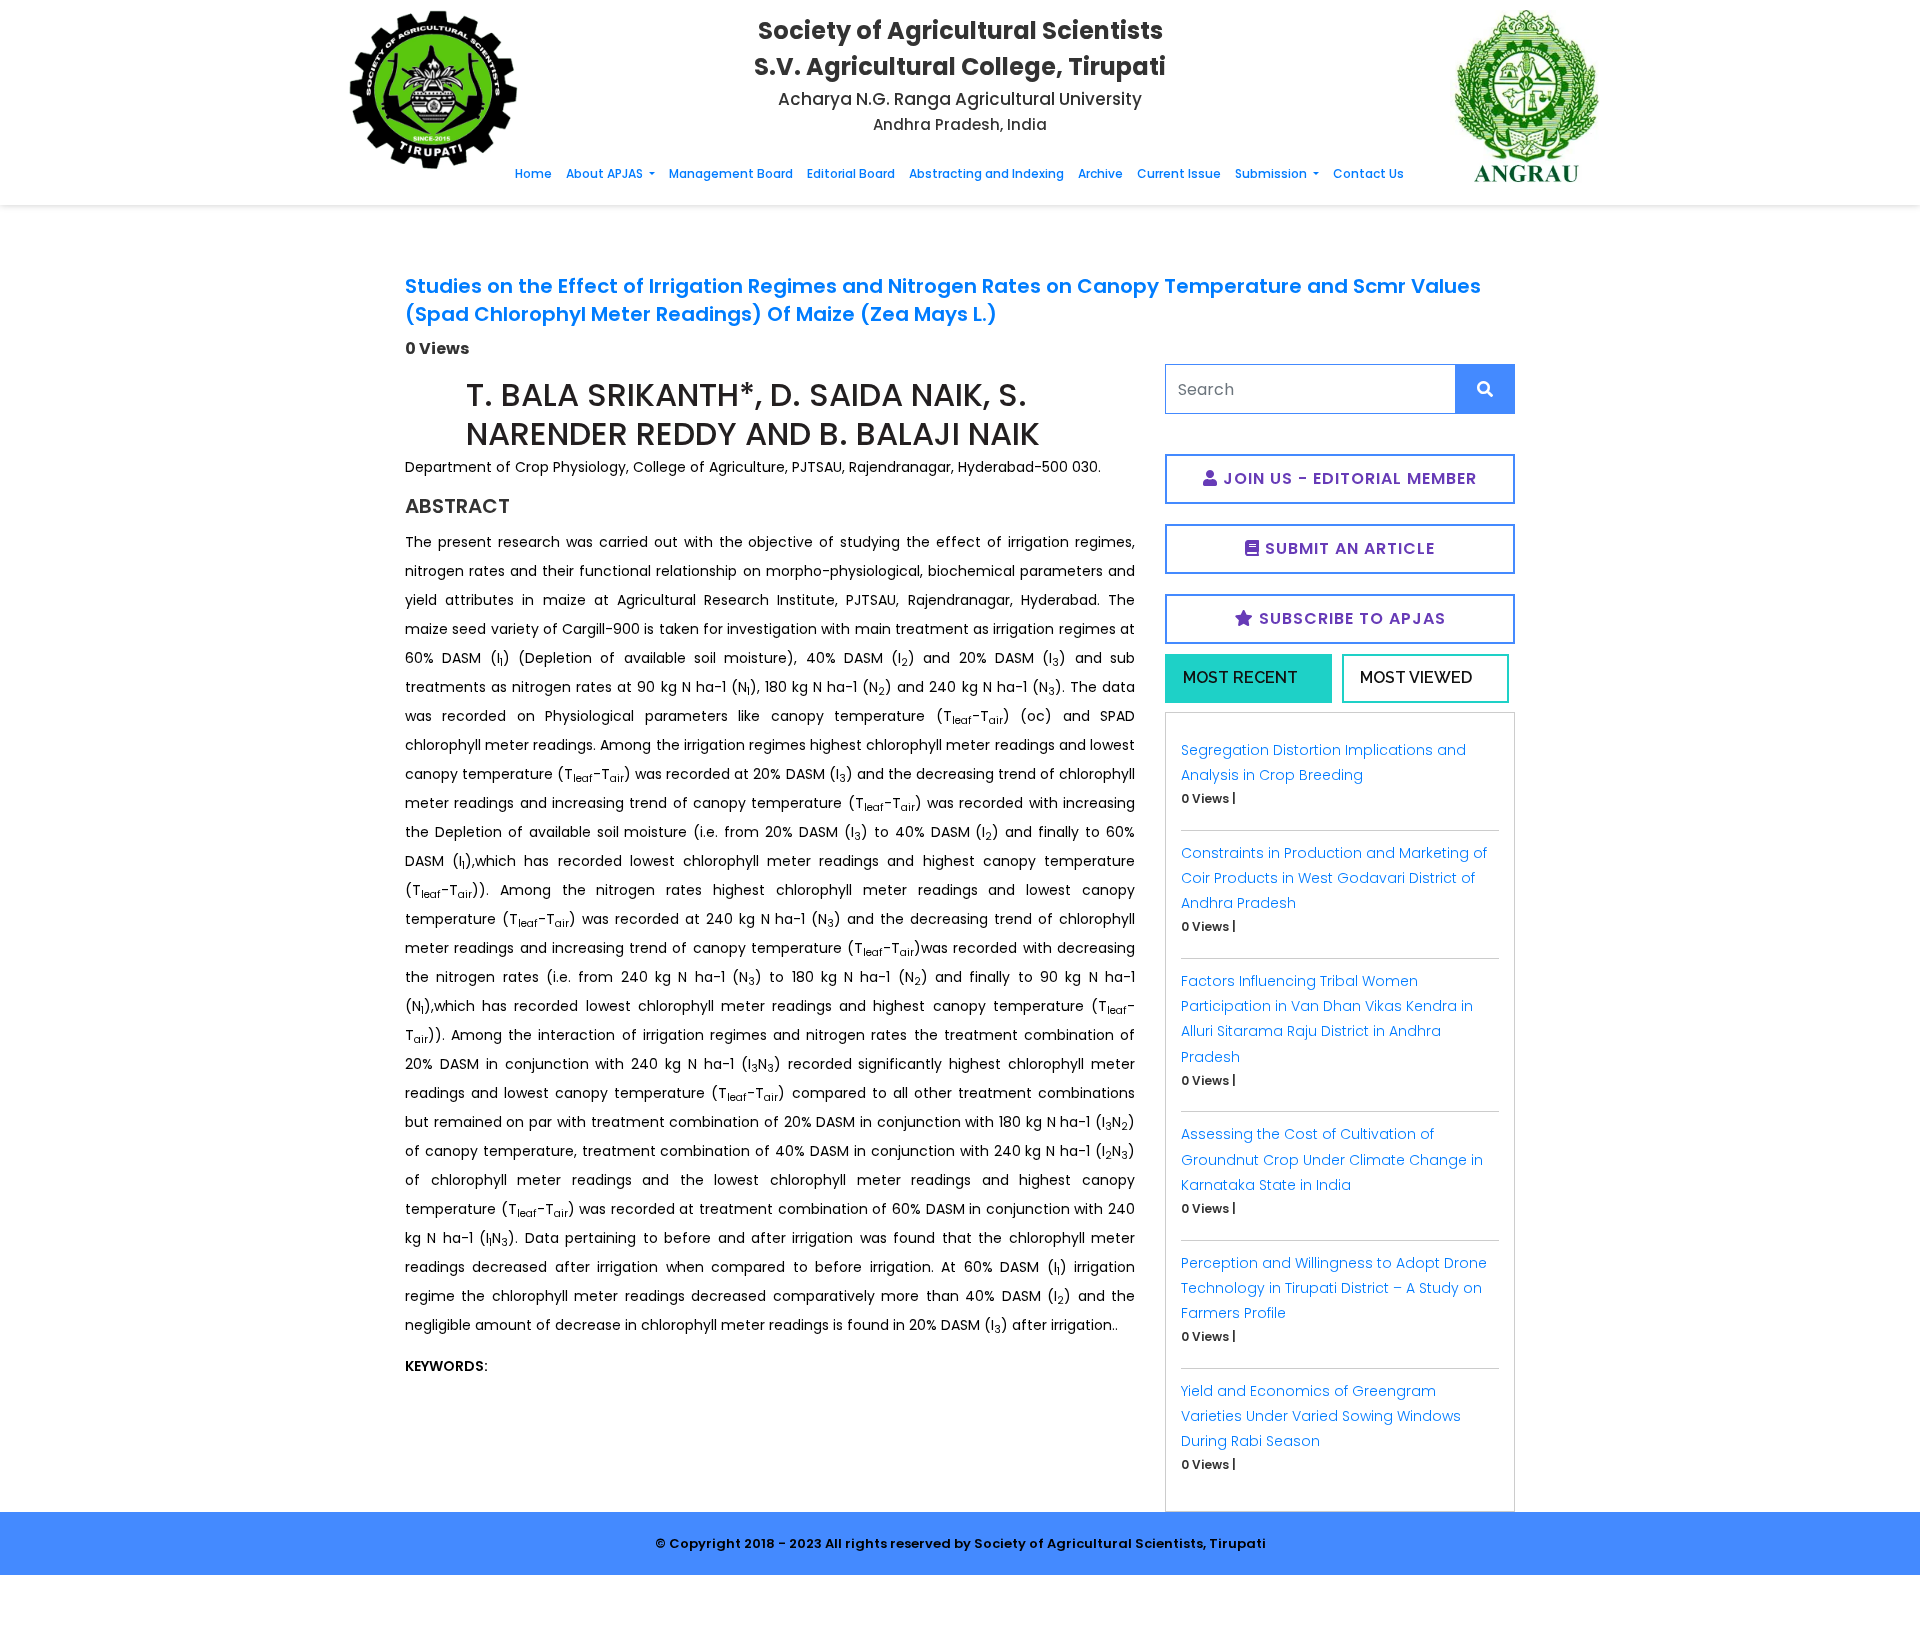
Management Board (731, 173)
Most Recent (1240, 677)
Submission (1272, 173)
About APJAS (606, 173)
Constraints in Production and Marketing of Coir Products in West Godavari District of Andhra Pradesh (1334, 878)
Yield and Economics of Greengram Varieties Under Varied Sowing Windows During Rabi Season (1321, 1416)
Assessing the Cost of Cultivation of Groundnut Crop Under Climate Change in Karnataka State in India (1332, 1159)
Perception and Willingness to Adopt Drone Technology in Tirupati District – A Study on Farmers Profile (1334, 1288)
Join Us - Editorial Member (1347, 478)
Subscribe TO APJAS (1350, 618)
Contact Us (1368, 173)
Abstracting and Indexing (986, 173)
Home (533, 173)
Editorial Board (851, 173)
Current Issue (1179, 173)
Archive (1100, 173)
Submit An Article (1347, 548)
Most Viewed (1416, 677)
